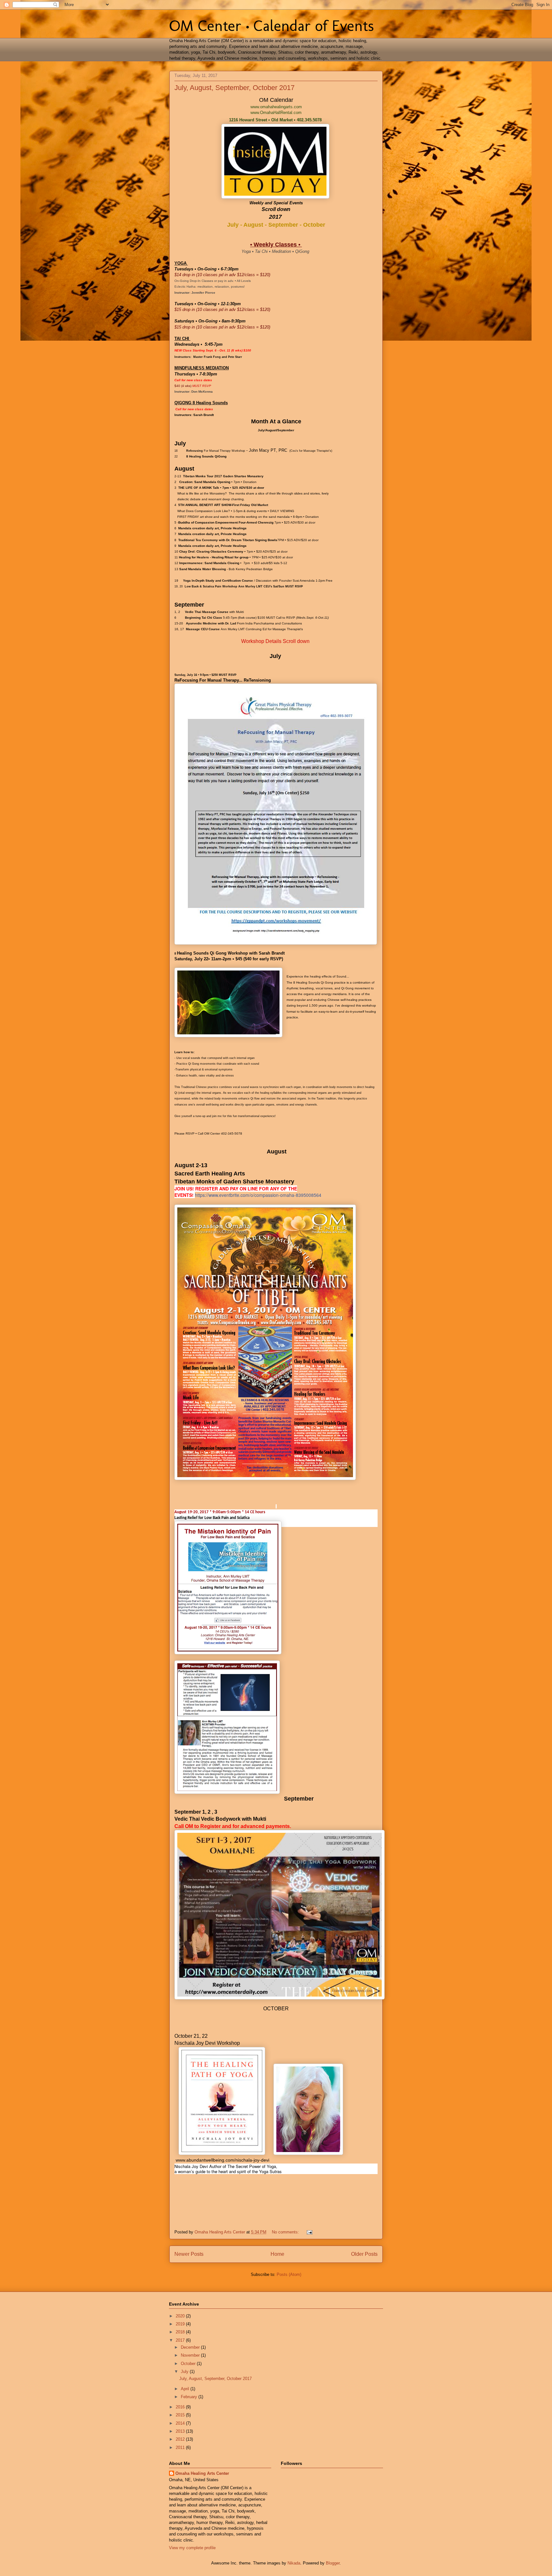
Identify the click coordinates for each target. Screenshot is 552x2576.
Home (277, 2254)
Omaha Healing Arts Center (202, 2473)
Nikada (294, 2563)
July (185, 2372)
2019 (181, 2324)
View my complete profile (192, 2548)
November (191, 2355)
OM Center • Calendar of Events (272, 26)
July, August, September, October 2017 (234, 88)
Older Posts (364, 2254)
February (190, 2397)
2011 (181, 2448)
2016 (181, 2407)
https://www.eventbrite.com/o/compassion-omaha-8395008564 (258, 1195)
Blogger (333, 2563)
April (186, 2389)
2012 (181, 2439)
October (189, 2364)
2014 (181, 2423)
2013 (181, 2431)
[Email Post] (309, 2232)
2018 (181, 2332)
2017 (181, 2340)
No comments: (286, 2232)
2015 (181, 2415)
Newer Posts (189, 2254)
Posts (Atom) (289, 2274)
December (191, 2347)
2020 (181, 2316)
